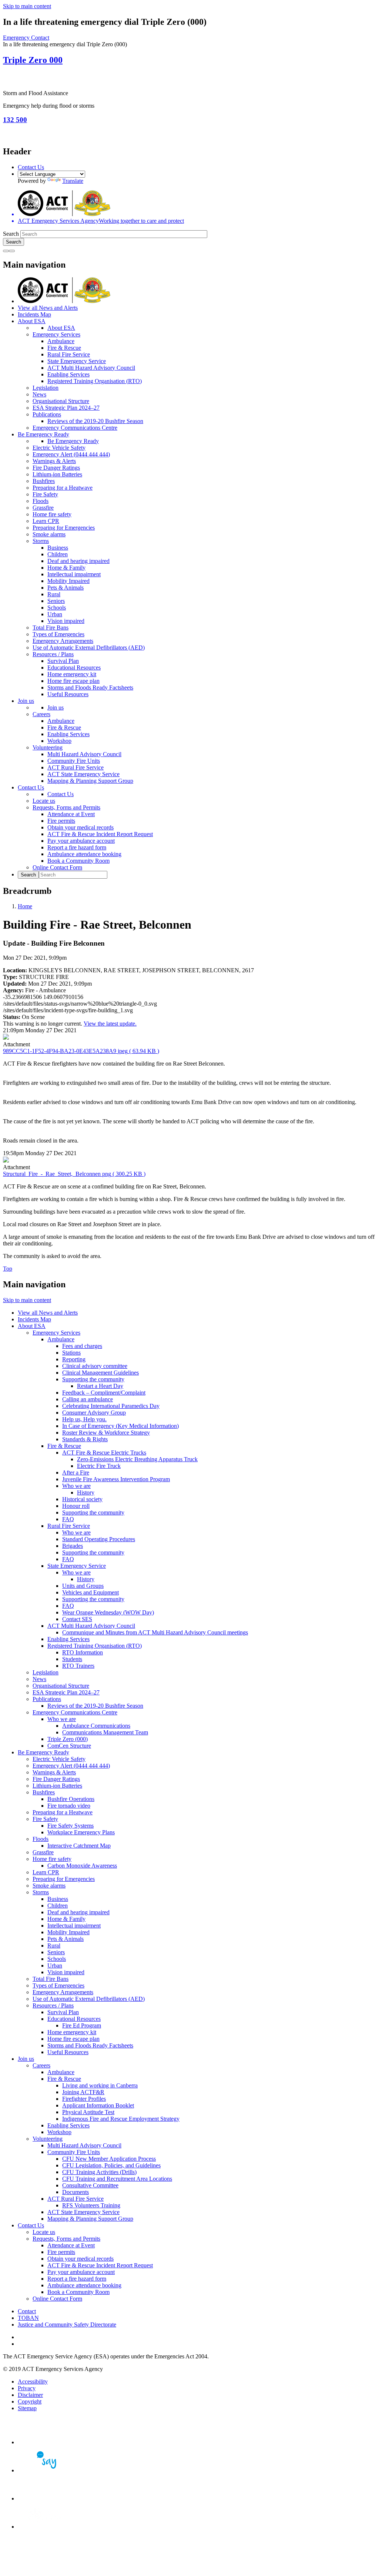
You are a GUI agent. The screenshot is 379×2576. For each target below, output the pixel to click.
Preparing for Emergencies (64, 528)
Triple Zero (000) (68, 1739)
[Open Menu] (12, 251)
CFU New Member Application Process (109, 2159)
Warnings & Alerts (54, 461)
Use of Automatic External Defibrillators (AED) (89, 648)
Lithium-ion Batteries (57, 474)
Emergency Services (56, 334)
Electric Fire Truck (99, 1466)
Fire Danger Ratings (56, 468)
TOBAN (28, 2318)
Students (72, 1659)
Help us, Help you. (84, 1419)
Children (58, 554)
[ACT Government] (44, 2527)
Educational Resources (74, 668)
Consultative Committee (90, 2185)
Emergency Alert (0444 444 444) (71, 454)
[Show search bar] (6, 251)
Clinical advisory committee (95, 1366)
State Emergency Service (77, 361)
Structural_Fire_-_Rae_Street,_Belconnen (74, 1174)
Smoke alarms (49, 534)
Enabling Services (68, 374)
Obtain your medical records (81, 827)
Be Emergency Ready (43, 434)
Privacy (27, 2388)
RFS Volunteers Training (91, 2205)
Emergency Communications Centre (75, 428)
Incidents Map (34, 314)
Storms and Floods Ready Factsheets (90, 687)
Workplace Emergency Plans (81, 1832)
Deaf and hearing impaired (78, 561)
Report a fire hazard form (77, 847)
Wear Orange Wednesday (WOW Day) (108, 1612)
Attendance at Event (71, 814)
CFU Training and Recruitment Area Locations (117, 2179)
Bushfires (44, 481)
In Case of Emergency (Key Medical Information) (120, 1426)
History (86, 1492)
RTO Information (83, 1652)
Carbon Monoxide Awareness (82, 1866)
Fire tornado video (69, 1806)
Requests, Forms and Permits (66, 807)
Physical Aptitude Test (88, 2112)
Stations (71, 1353)
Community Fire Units (74, 761)
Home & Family (66, 568)
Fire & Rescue (64, 348)
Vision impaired (66, 621)
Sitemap (27, 2408)
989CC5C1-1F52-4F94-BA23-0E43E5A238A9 (81, 1051)
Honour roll (76, 1506)
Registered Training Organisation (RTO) (95, 381)
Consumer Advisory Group (94, 1413)
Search (11, 234)
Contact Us (31, 167)
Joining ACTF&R (83, 2092)
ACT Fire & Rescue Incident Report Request (100, 834)
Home (25, 906)
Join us (26, 701)
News (39, 394)
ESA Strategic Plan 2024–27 (66, 408)
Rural (54, 594)
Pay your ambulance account (81, 841)
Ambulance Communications (96, 1726)
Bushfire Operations (71, 1799)
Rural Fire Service (69, 354)
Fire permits (61, 821)
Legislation (46, 388)
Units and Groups (83, 1586)
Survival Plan (63, 661)
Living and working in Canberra (100, 2085)
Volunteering (48, 747)
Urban (55, 614)
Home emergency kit (72, 674)
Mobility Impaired (68, 581)
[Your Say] (44, 2470)
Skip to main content (27, 6)
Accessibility (33, 2382)
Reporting (74, 1359)
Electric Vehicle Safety (59, 448)
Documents (76, 2192)
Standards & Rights (85, 1439)
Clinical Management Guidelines (100, 1373)
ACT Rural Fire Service (76, 767)
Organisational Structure (61, 401)
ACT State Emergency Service (83, 774)
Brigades (73, 1546)
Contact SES (77, 1619)
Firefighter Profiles (84, 2099)
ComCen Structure (69, 1746)
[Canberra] (44, 2442)
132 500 (15, 120)
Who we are (76, 1486)
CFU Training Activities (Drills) (99, 2172)
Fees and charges (82, 1346)
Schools (57, 608)
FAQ (68, 1519)
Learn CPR (46, 521)
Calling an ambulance (88, 1399)
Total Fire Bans (51, 628)
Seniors (56, 601)
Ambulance (61, 341)
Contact (27, 2311)
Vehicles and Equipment (90, 1592)
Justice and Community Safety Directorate (67, 2325)
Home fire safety (52, 514)
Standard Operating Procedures (99, 1539)
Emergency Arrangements (63, 641)
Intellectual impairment (74, 574)
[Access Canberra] (44, 2498)
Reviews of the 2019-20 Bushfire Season (95, 421)
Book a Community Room (78, 861)
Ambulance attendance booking (84, 854)
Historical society (82, 1499)
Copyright (30, 2401)
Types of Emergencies (58, 634)
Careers (41, 714)
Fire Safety (45, 494)
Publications (47, 414)
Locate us (44, 801)
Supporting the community (93, 1379)
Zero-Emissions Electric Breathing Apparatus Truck (137, 1459)
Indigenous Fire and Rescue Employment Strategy (121, 2119)
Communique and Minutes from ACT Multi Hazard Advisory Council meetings (155, 1632)
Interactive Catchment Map (79, 1846)
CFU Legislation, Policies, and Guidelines (111, 2165)
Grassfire (43, 508)
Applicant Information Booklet (98, 2105)
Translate (73, 181)
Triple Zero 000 (33, 60)
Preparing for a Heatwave (63, 488)
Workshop (59, 741)
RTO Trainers (78, 1666)
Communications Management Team (105, 1732)
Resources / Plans (53, 654)
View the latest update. (110, 1024)
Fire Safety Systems (71, 1826)
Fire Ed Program (82, 2025)
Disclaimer (30, 2395)
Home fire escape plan (73, 681)
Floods (41, 501)
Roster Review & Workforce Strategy (106, 1433)
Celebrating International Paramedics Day (111, 1406)
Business (58, 548)
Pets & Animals (66, 588)
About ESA (32, 321)
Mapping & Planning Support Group (90, 781)
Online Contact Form (57, 867)
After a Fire (76, 1473)
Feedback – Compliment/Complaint (104, 1393)
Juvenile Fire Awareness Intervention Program (116, 1479)
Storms (41, 541)
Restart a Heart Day (100, 1386)
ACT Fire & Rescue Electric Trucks (104, 1453)
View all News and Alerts (48, 308)
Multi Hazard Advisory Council (84, 754)
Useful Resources (68, 694)
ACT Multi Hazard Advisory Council (91, 368)
